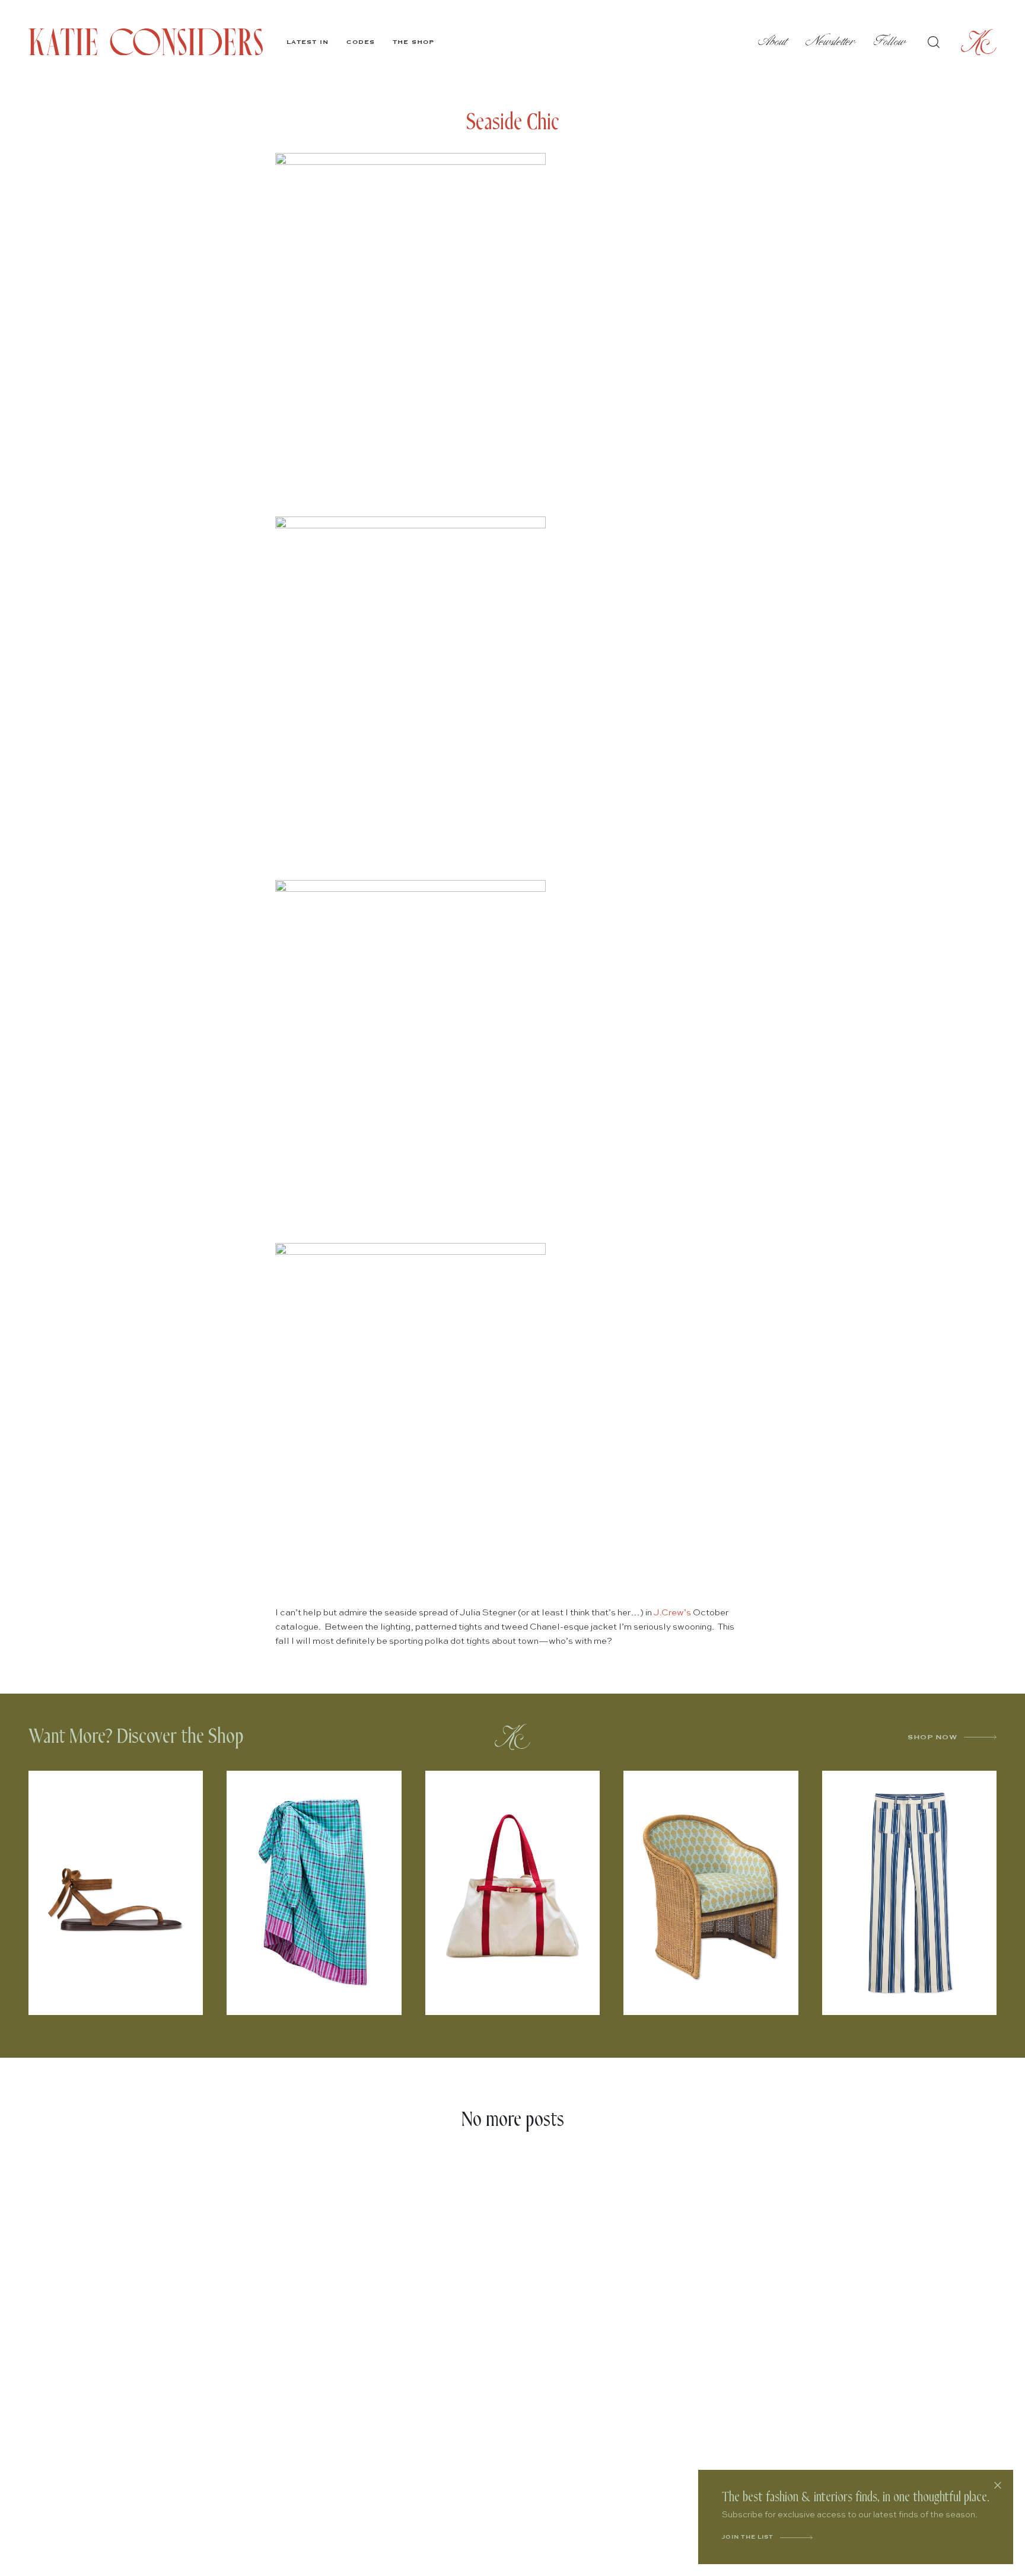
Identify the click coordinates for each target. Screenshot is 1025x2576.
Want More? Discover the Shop (136, 1737)
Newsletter (831, 42)
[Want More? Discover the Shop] (512, 1737)
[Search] (934, 42)
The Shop (413, 42)
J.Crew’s (672, 1613)
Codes (361, 42)
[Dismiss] (998, 2485)
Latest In (308, 42)
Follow (890, 42)
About (773, 42)
